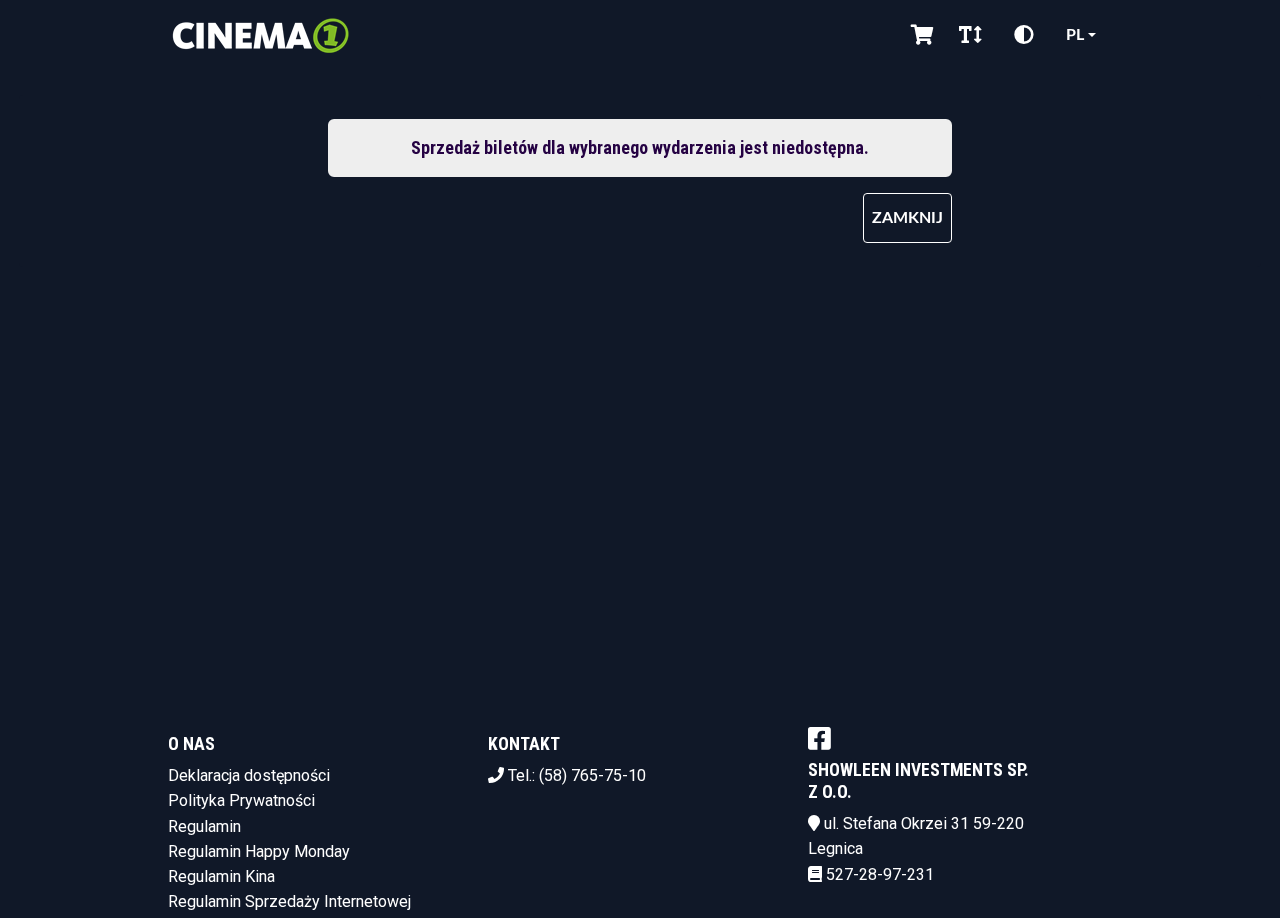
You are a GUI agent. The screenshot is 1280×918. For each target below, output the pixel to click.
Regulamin (204, 826)
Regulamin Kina (221, 876)
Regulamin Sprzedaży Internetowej (289, 901)
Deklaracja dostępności (249, 775)
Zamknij (907, 218)
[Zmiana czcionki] (970, 35)
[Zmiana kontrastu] (1024, 35)
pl (1075, 35)
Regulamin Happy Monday (259, 851)
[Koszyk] (919, 35)
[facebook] (819, 738)
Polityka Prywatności (241, 800)
